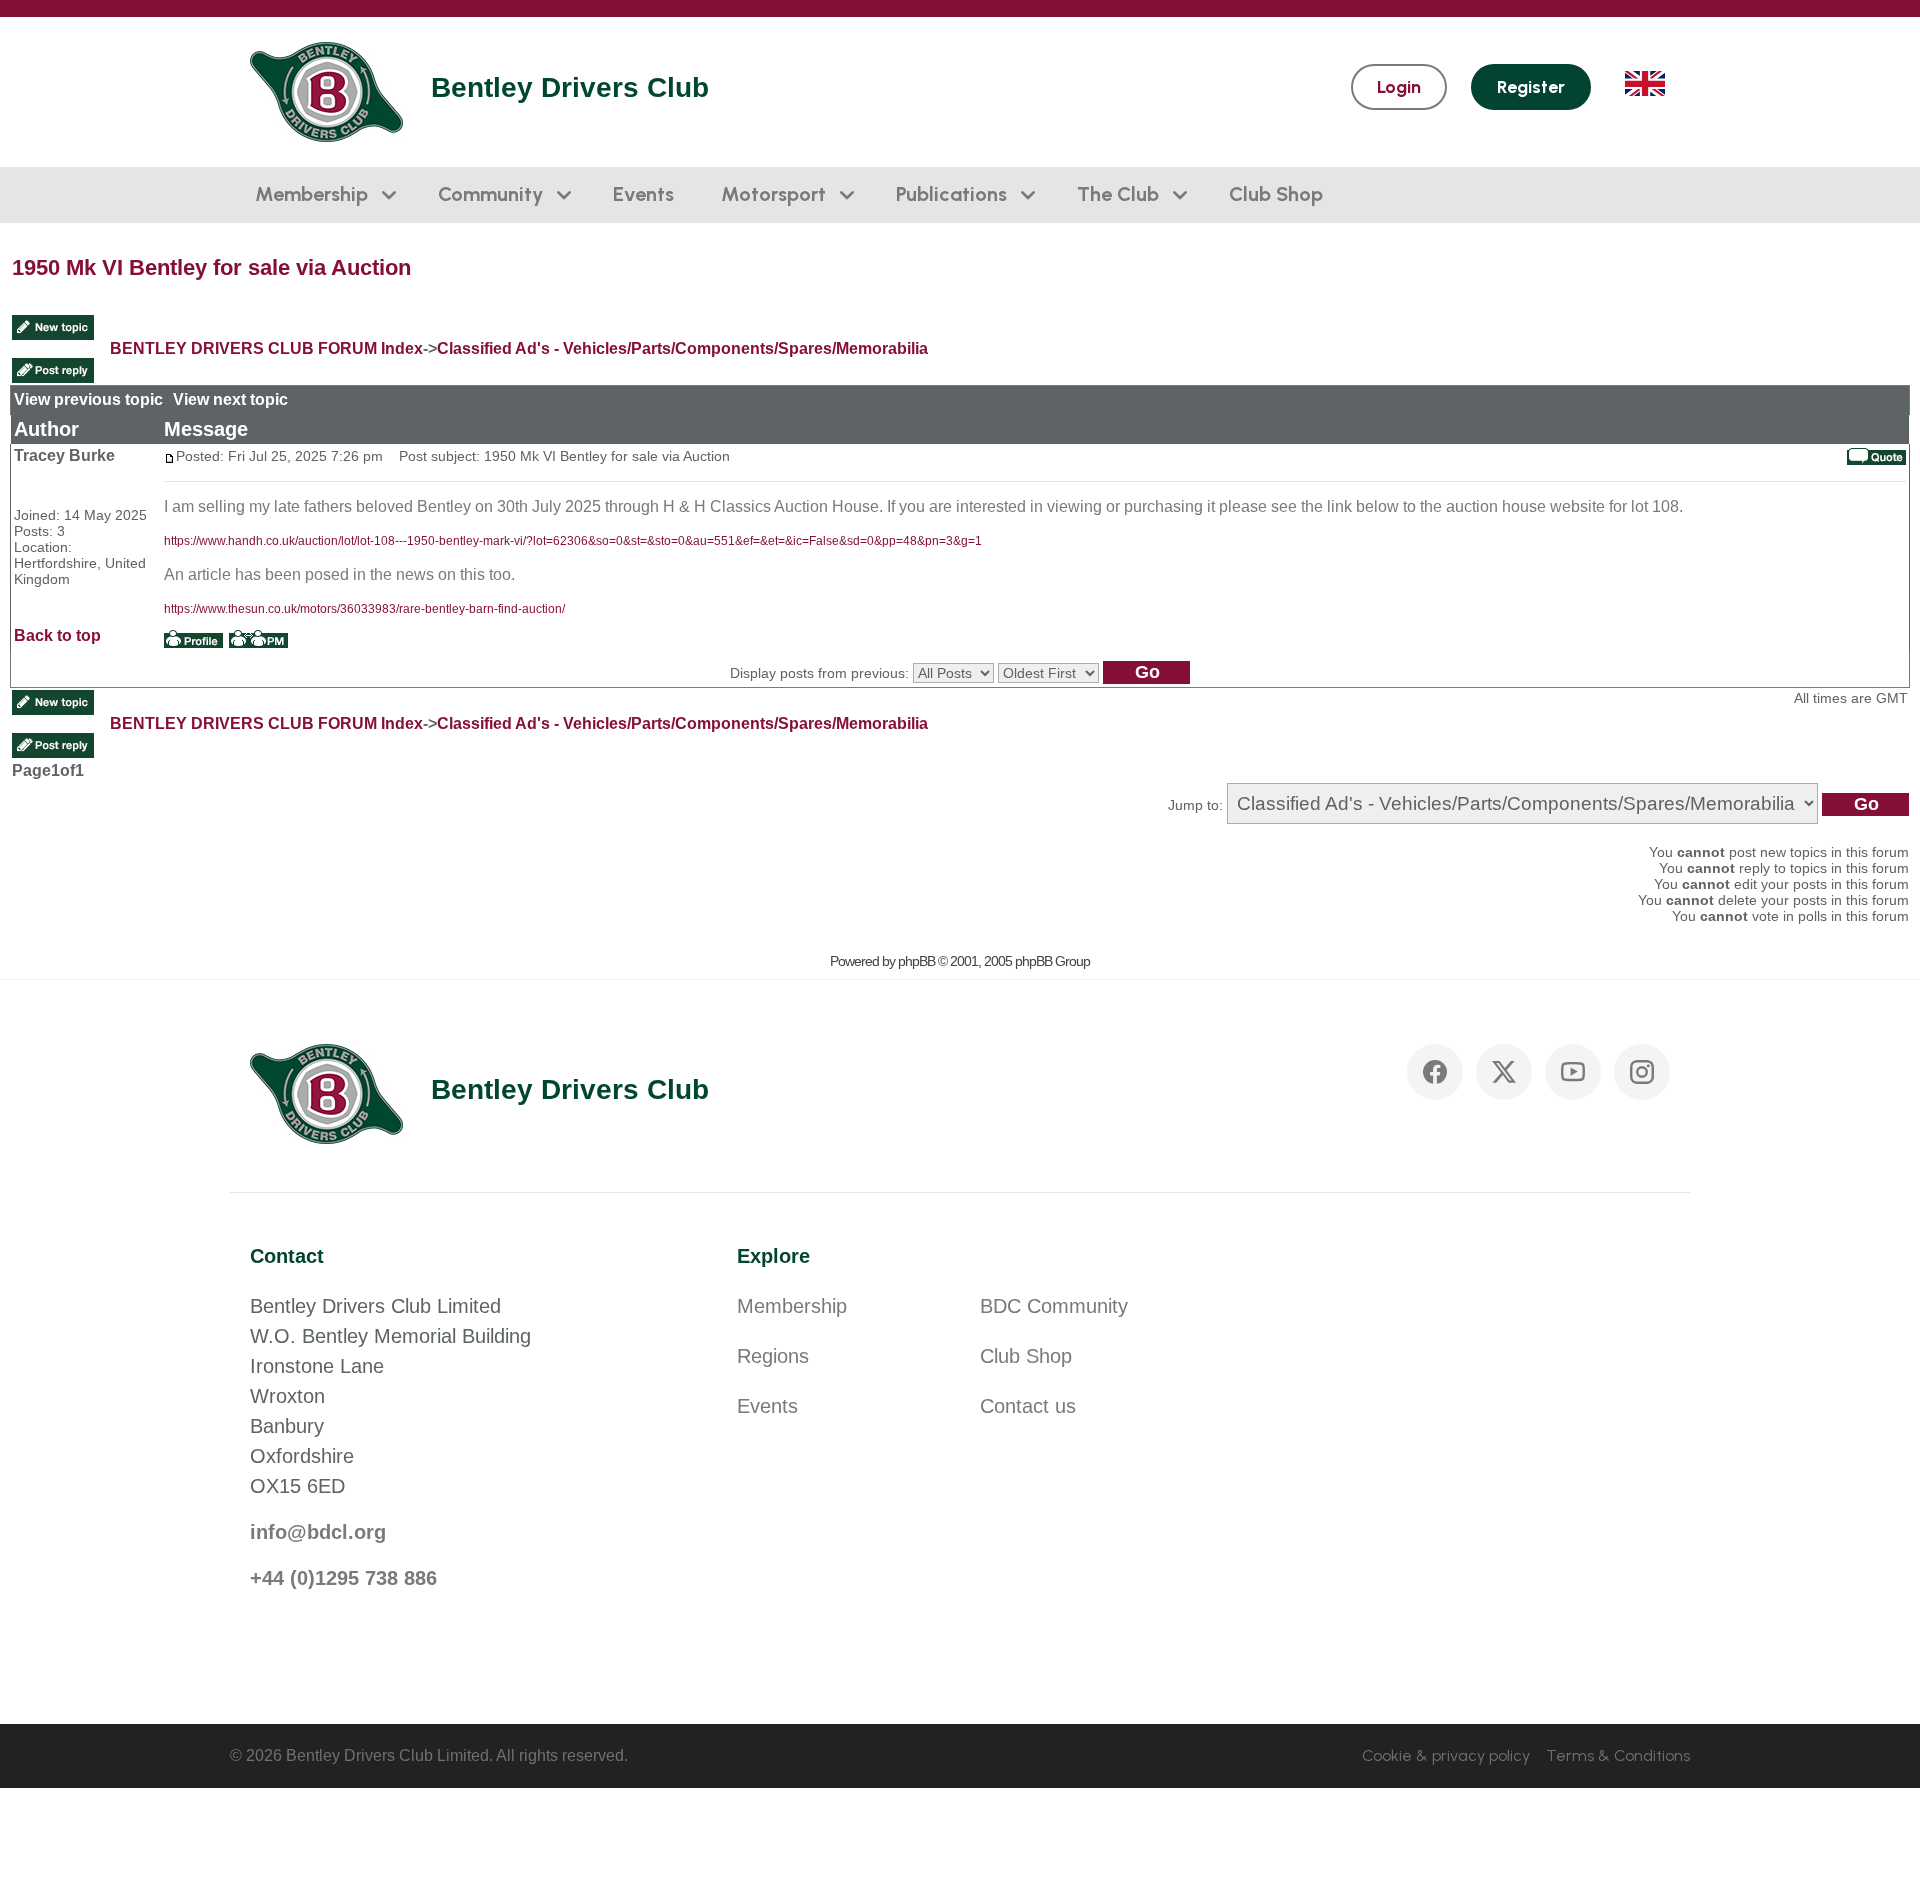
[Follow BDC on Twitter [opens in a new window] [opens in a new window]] (1504, 1072)
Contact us (1028, 1406)
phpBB (916, 961)
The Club (1118, 194)
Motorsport (773, 194)
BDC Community (1054, 1306)
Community (490, 194)
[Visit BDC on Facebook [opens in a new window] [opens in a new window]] (1435, 1072)
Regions (773, 1356)
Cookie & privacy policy (1446, 1755)
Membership (311, 194)
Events (643, 194)
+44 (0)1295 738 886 (343, 1578)
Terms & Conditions (1618, 1755)
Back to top (57, 635)
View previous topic (88, 399)
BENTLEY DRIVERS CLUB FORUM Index (266, 348)
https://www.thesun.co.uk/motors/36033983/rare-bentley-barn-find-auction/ (364, 609)
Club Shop (1276, 194)
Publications (951, 194)
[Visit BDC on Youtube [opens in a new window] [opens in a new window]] (1573, 1072)
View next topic (230, 399)
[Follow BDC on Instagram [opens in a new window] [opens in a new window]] (1642, 1072)
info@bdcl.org (318, 1532)
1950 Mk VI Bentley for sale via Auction (211, 267)
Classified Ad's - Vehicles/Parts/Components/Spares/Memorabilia (682, 348)
